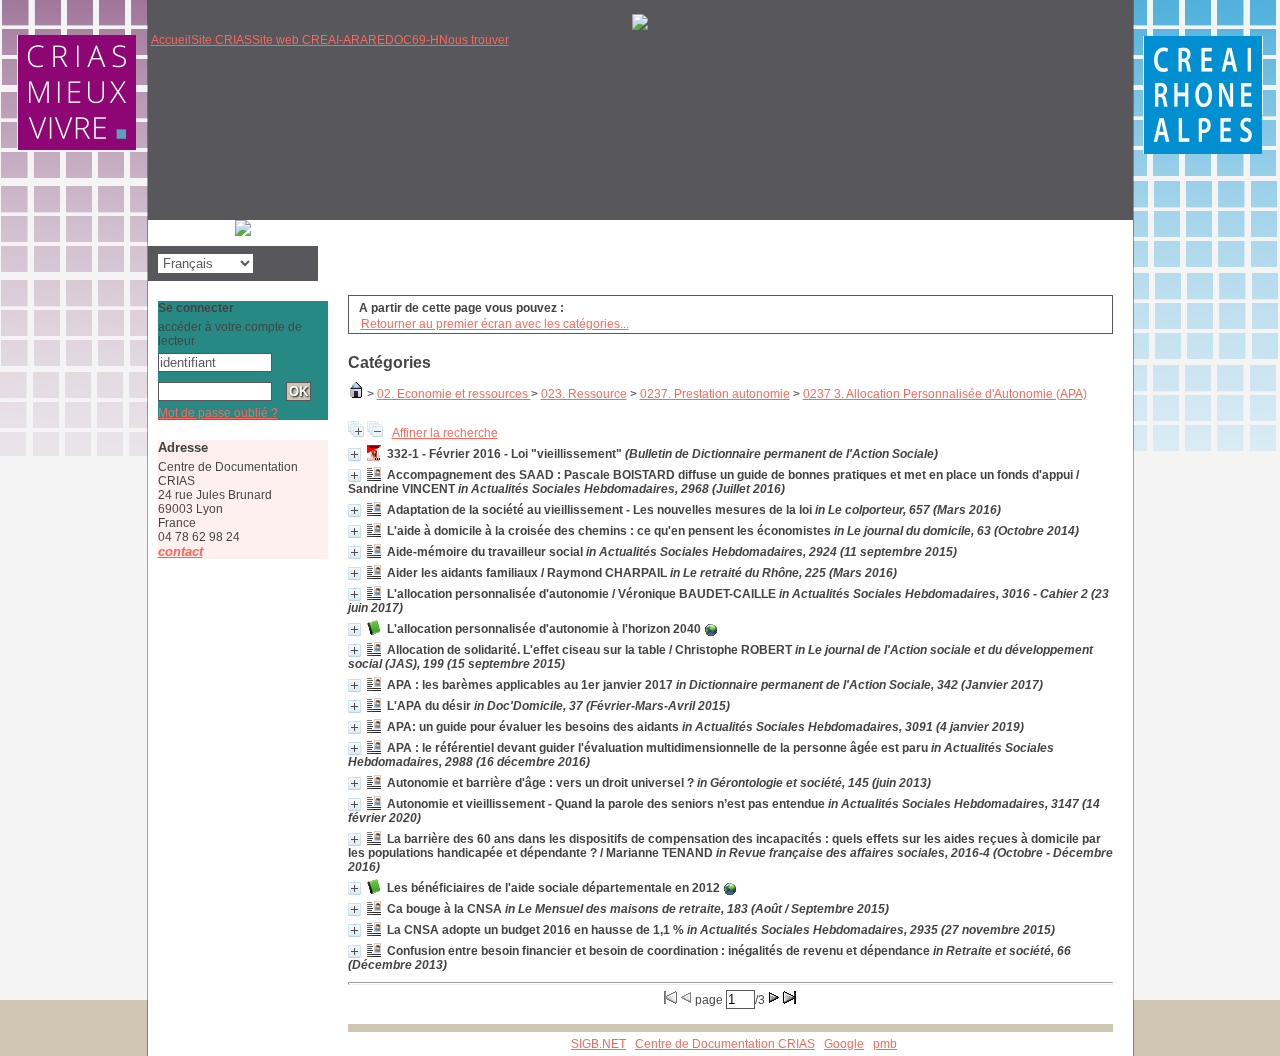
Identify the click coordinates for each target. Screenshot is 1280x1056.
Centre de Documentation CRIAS (725, 1044)
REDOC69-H (403, 40)
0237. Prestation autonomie (715, 394)
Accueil (171, 40)
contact (180, 551)
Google (844, 1044)
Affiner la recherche (445, 433)
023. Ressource (584, 394)
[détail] (354, 454)
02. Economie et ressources (454, 394)
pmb (885, 1044)
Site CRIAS (221, 40)
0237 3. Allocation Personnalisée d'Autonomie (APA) (945, 394)
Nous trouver (474, 40)
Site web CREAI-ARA (310, 40)
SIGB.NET (598, 1044)
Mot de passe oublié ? (218, 413)
